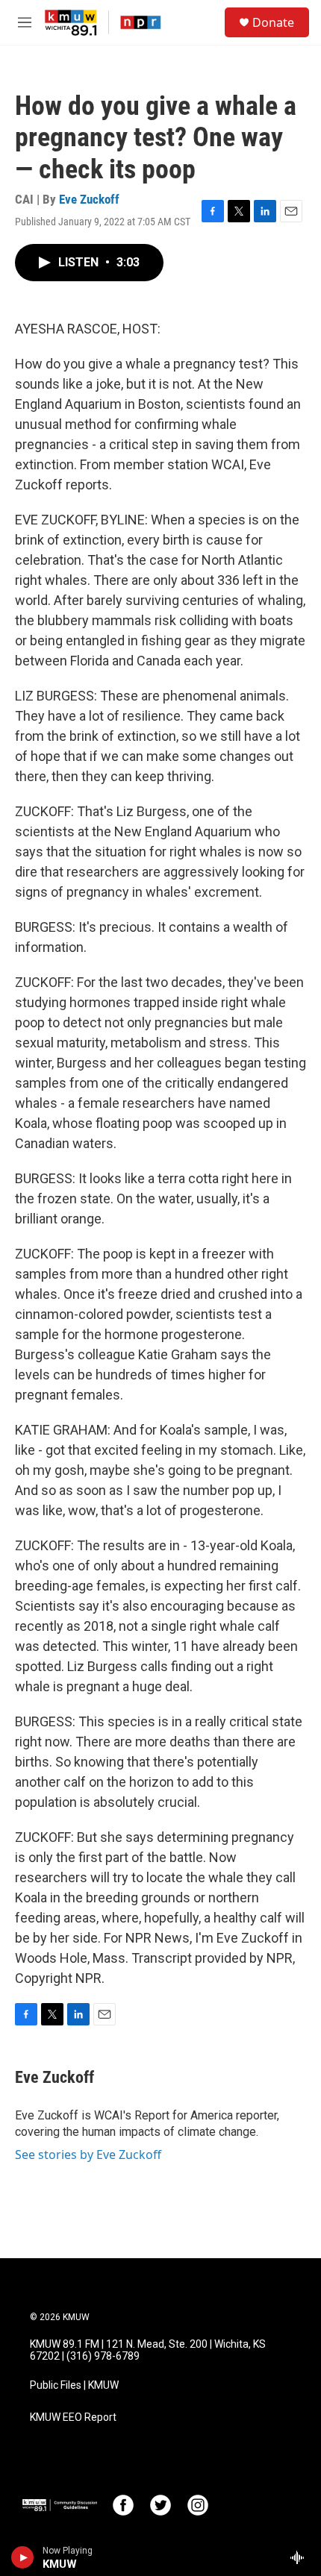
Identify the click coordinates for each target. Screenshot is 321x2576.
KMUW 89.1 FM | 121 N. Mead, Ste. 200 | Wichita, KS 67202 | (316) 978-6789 (148, 2350)
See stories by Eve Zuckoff (88, 2154)
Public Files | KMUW (74, 2385)
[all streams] (301, 2557)
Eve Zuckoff (89, 199)
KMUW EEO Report (73, 2417)
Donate (273, 22)
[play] (23, 2557)
